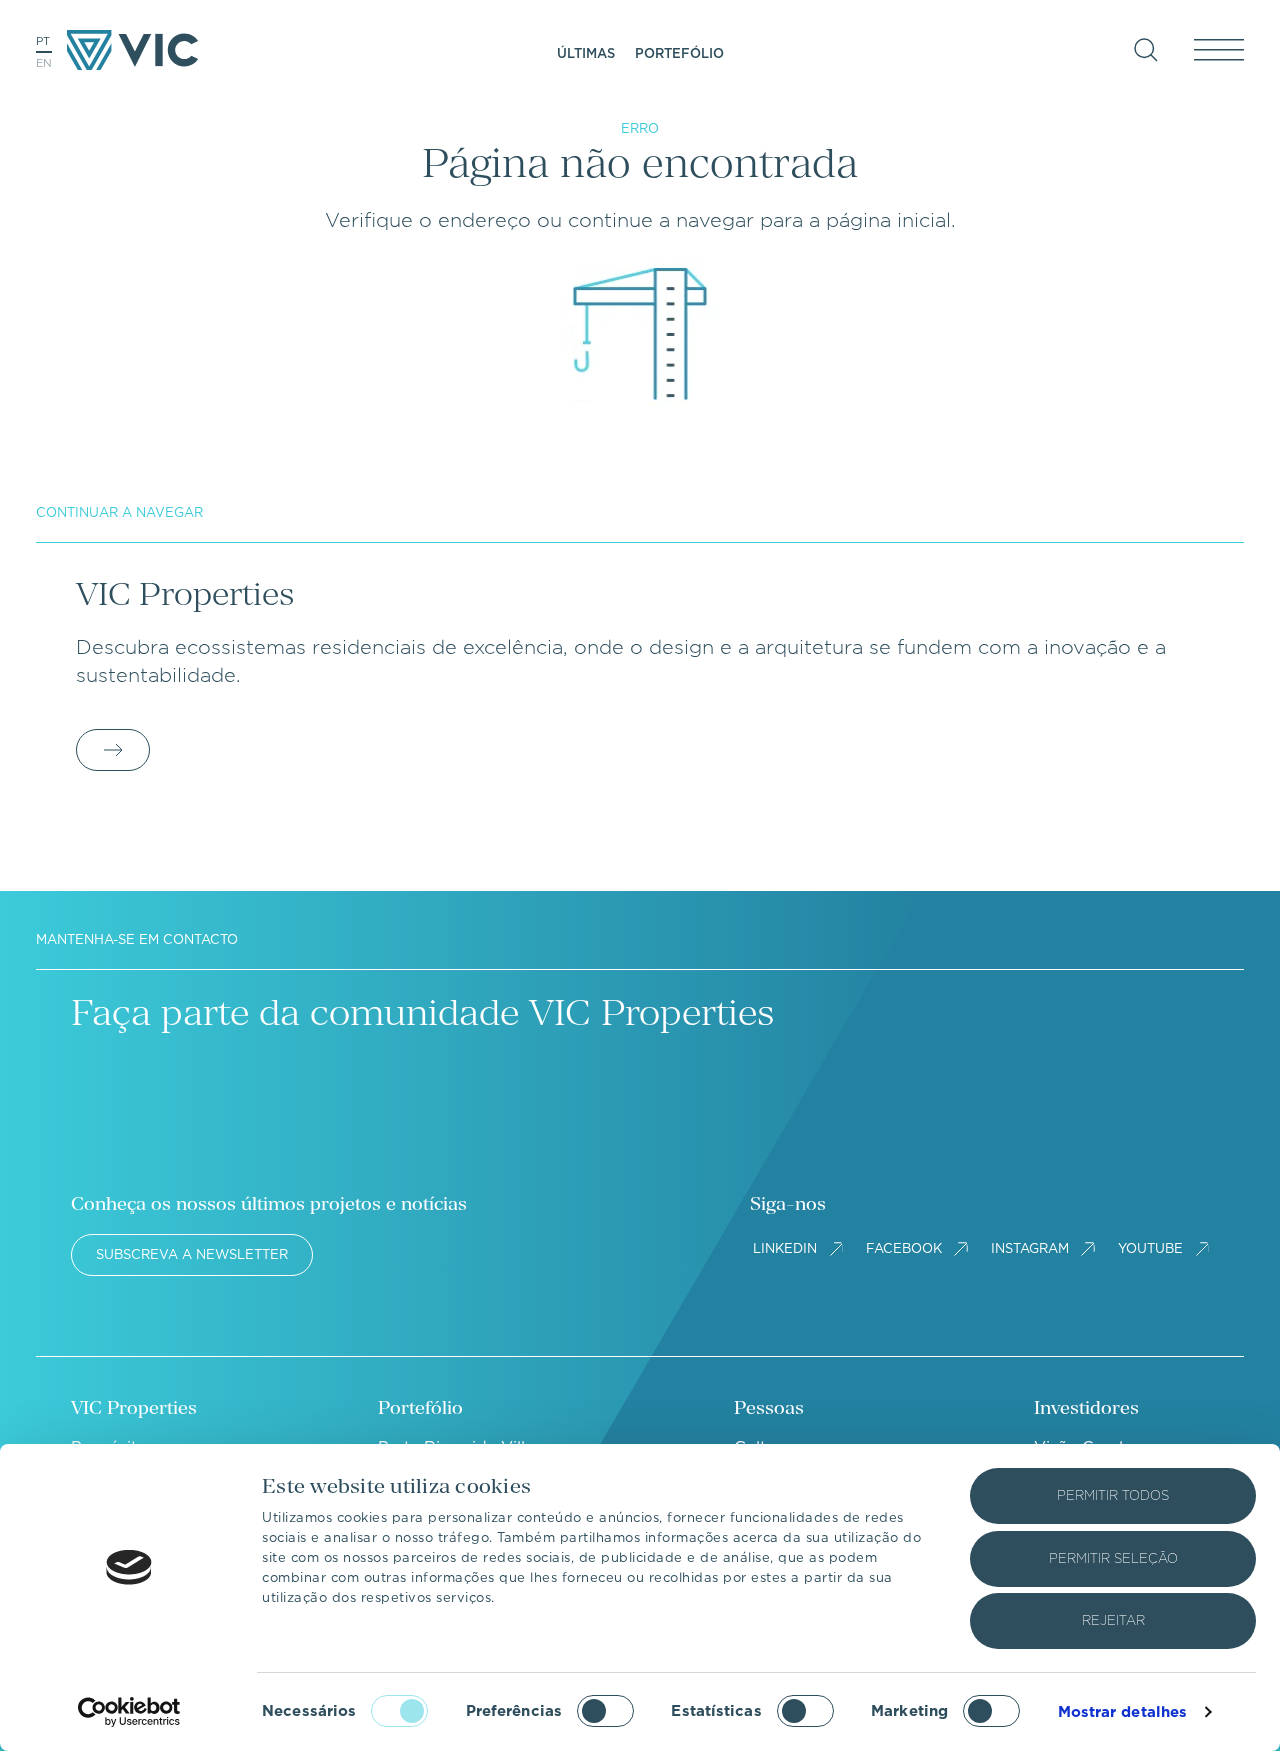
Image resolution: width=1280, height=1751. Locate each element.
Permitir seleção (1113, 1558)
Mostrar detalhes (1123, 1712)
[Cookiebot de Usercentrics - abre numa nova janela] (129, 1712)
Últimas (586, 53)
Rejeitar (1113, 1620)
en (44, 63)
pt (43, 41)
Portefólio (679, 53)
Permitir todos (1113, 1495)
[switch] (605, 1711)
